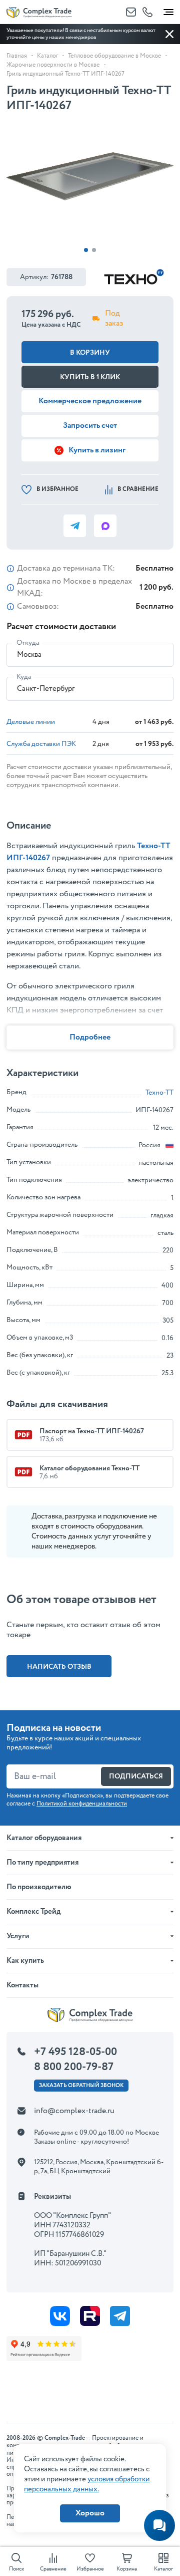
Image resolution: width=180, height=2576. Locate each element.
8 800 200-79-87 (74, 2067)
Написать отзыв (59, 1667)
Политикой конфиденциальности (82, 1804)
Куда (24, 677)
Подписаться (136, 1776)
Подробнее (90, 1037)
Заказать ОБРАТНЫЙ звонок (81, 2086)
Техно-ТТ (159, 1093)
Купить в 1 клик (90, 377)
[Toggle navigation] (168, 10)
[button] (86, 250)
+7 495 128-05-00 (75, 2052)
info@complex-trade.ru (74, 2111)
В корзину (90, 353)
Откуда (28, 643)
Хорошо (90, 2513)
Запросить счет (90, 426)
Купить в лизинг (97, 450)
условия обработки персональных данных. (87, 2484)
